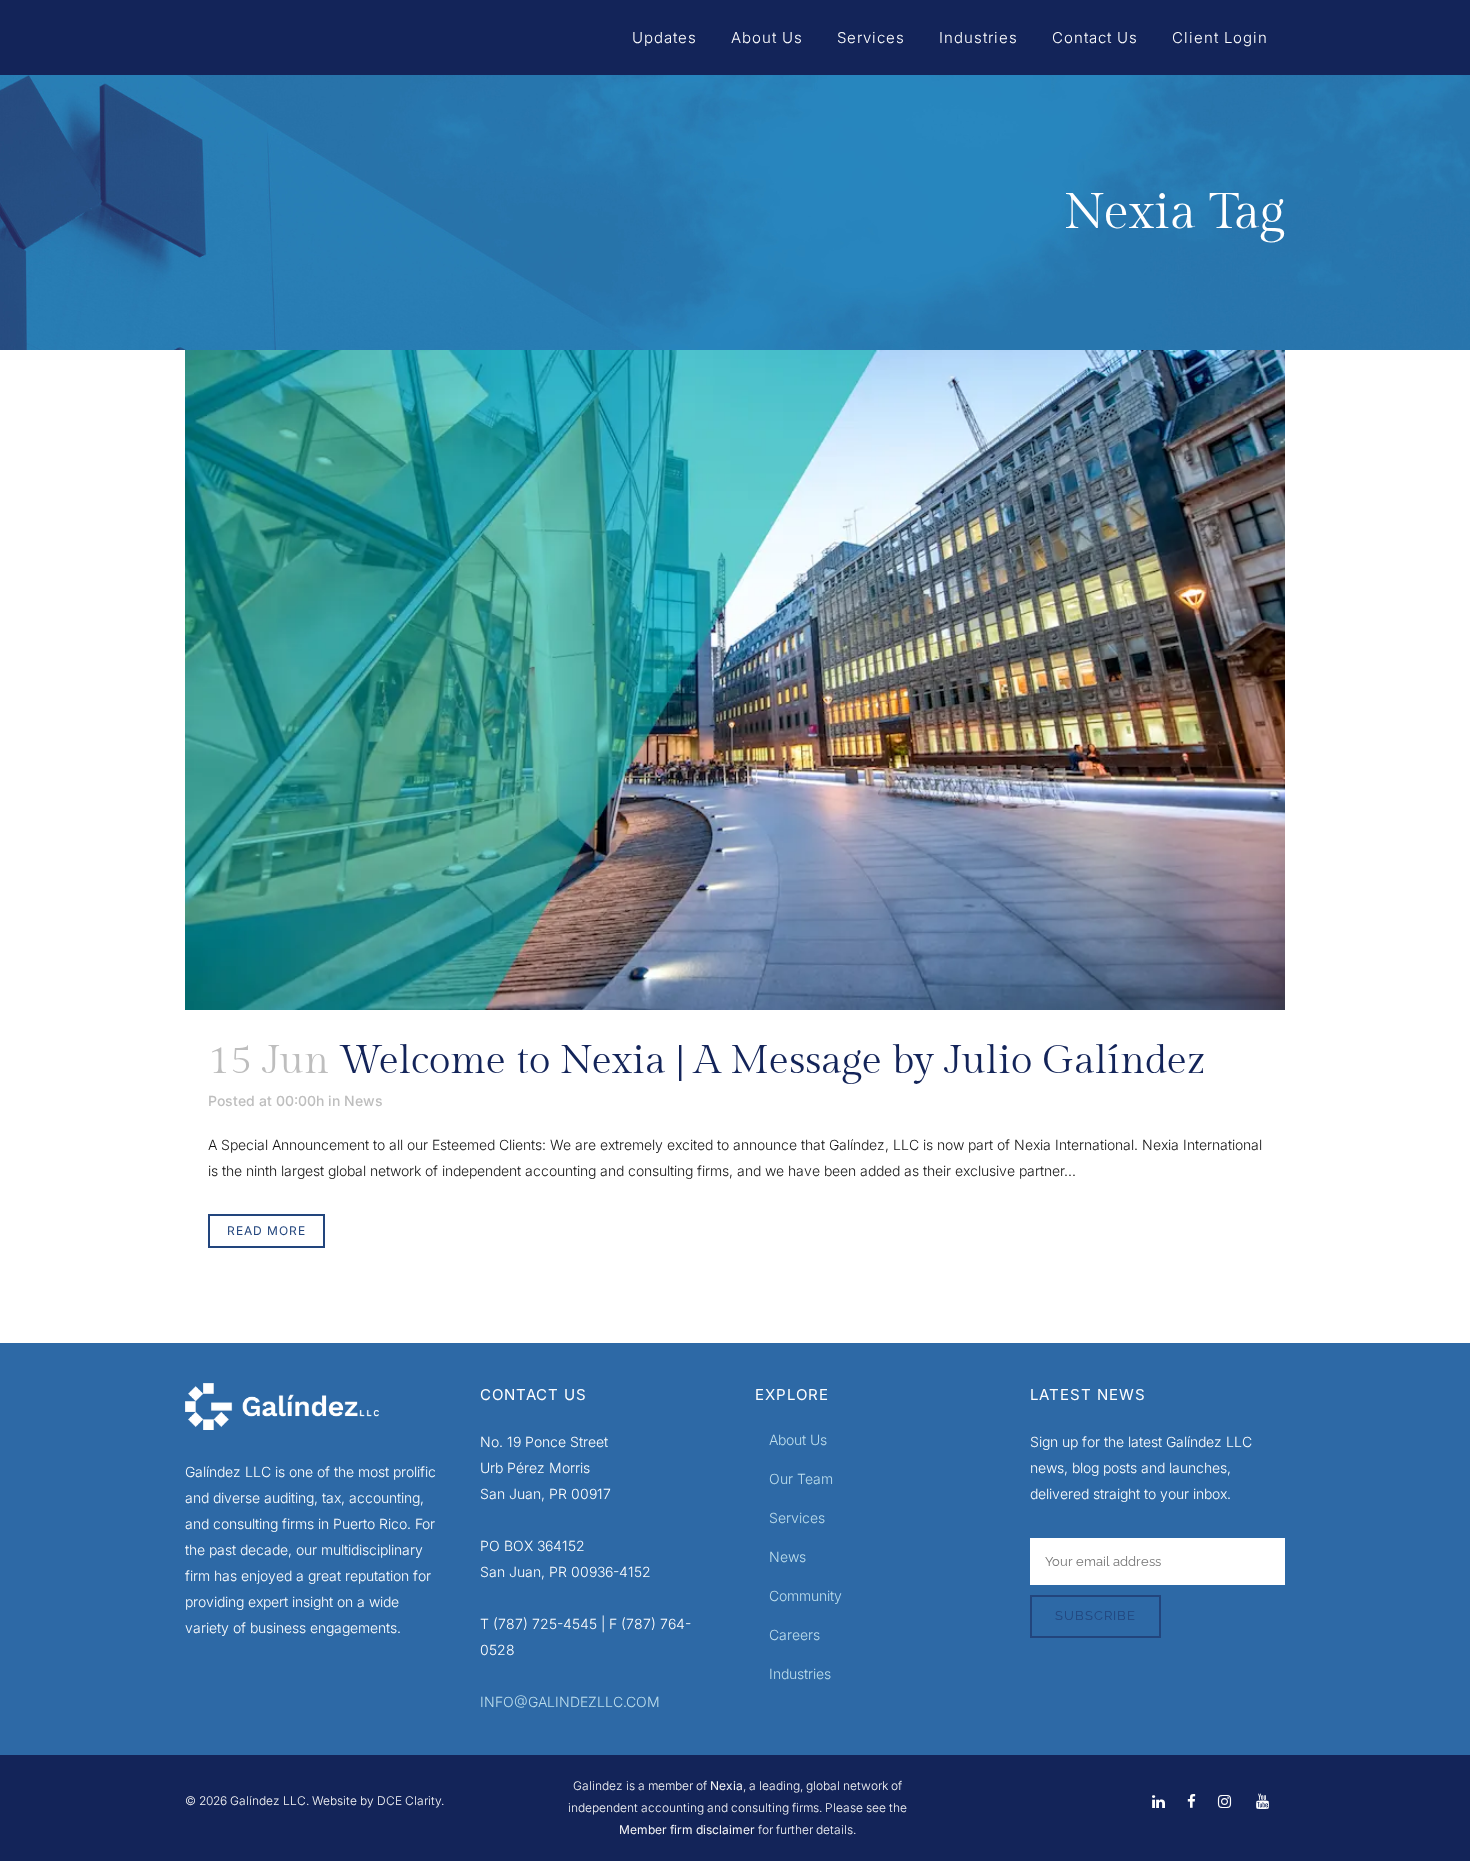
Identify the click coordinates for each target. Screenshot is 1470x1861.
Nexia (725, 1785)
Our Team (801, 1478)
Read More (266, 1230)
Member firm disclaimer (687, 1829)
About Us (798, 1439)
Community (805, 1595)
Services (797, 1517)
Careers (794, 1634)
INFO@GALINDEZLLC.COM (570, 1701)
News (363, 1100)
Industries (800, 1673)
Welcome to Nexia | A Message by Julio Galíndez (772, 1060)
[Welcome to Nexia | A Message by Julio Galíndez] (735, 680)
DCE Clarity (409, 1800)
